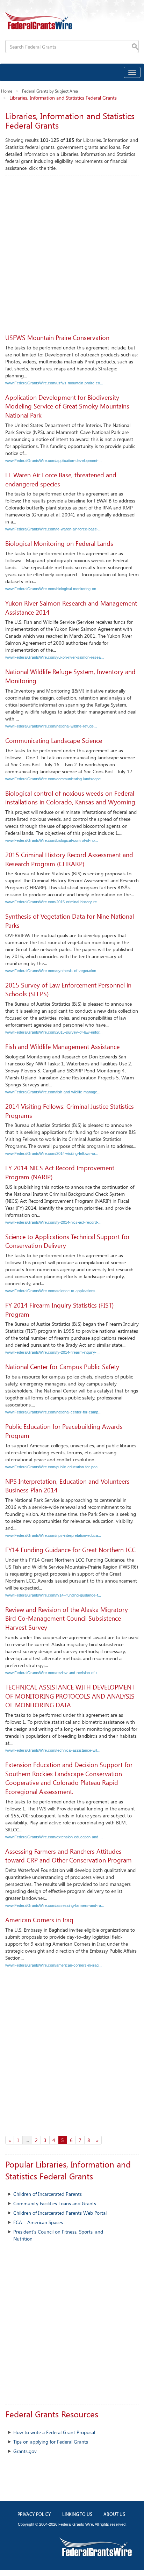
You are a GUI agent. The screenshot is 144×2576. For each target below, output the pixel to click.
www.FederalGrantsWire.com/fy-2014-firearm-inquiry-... (52, 1352)
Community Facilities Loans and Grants (55, 2203)
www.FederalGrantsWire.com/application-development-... (53, 461)
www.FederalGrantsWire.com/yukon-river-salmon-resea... (55, 657)
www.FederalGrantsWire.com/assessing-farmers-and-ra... (55, 1905)
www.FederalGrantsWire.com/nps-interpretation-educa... (53, 1535)
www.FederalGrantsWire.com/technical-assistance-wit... (53, 1750)
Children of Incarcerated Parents (48, 2194)
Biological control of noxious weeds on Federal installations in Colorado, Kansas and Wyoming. (71, 798)
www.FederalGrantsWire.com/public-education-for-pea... (53, 1467)
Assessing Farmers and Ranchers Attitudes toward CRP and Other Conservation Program (69, 1856)
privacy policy (34, 2515)
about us (114, 2515)
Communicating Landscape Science (54, 740)
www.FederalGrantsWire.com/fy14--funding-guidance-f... (53, 1595)
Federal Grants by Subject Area (50, 91)
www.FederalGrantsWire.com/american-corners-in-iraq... (53, 1965)
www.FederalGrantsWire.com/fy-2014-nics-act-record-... (53, 1222)
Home (7, 91)
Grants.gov (25, 2451)
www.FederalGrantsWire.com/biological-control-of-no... (52, 840)
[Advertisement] (72, 251)
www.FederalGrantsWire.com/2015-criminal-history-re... (53, 902)
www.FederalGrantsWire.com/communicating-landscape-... (55, 779)
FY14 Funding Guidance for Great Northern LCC (70, 1550)
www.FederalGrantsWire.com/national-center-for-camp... (53, 1412)
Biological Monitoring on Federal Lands (59, 543)
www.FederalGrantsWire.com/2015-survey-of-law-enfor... (54, 1032)
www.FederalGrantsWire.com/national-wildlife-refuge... (51, 726)
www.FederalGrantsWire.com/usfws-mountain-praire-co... (54, 383)
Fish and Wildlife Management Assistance (62, 1047)
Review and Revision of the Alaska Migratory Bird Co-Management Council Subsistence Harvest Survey (67, 1618)
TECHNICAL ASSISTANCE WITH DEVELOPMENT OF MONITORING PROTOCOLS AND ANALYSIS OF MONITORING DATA (70, 1696)
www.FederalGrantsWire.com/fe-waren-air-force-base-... (53, 529)
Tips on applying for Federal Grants (51, 2442)
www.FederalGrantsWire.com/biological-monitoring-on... (52, 589)
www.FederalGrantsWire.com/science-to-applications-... (53, 1291)
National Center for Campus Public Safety (62, 1367)
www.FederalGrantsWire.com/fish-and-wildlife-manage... (53, 1092)
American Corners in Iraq (39, 1920)
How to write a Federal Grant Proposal (54, 2432)
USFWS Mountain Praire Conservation (57, 338)
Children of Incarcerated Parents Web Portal (60, 2213)
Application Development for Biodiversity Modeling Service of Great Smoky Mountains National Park (67, 406)
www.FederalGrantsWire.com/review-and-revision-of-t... (53, 1673)
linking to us (77, 2515)
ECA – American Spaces (38, 2222)
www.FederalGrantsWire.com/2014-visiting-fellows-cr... (52, 1153)
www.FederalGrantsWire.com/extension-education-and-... (54, 1837)
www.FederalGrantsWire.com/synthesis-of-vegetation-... (53, 971)
